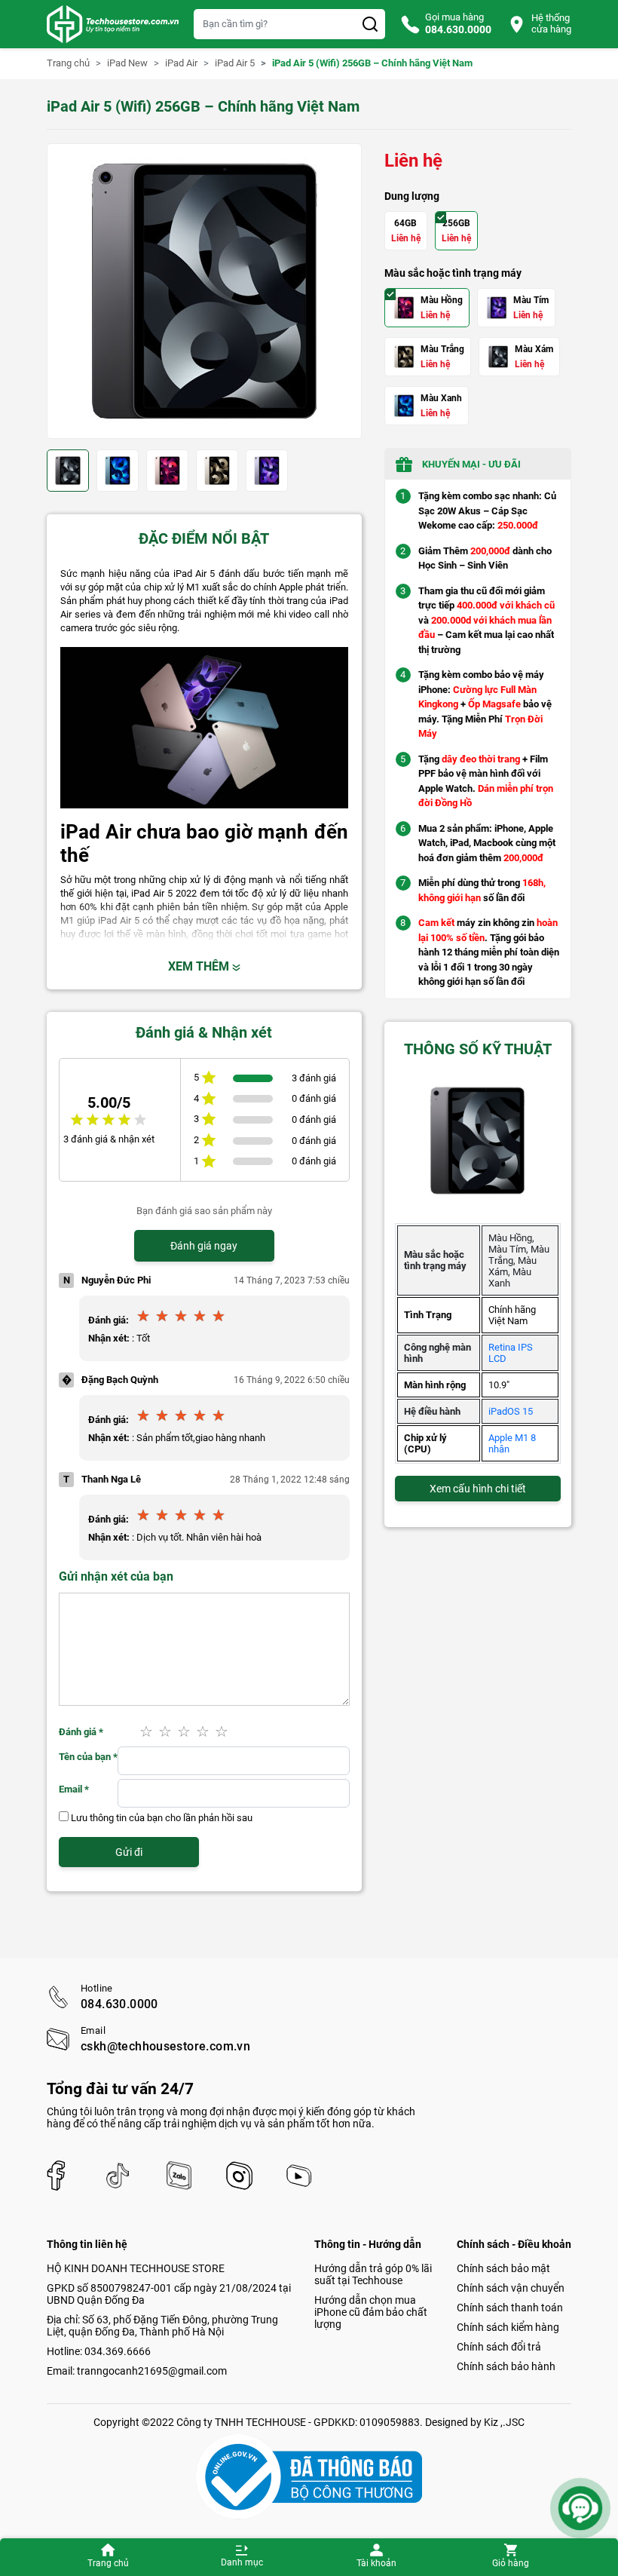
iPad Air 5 (235, 63)
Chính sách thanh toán (510, 2308)
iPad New (127, 63)
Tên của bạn (88, 1757)
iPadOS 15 (511, 1411)
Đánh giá (81, 1732)
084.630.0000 (119, 2004)
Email (74, 1789)
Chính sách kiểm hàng (508, 2327)
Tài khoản (376, 2563)
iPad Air (181, 63)
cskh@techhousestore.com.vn (165, 2047)
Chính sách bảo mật (503, 2268)
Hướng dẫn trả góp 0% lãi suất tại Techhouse (373, 2274)
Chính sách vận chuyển (511, 2288)
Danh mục (242, 2562)
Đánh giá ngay (204, 1246)
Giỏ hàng (511, 2563)
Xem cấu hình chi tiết (478, 1489)
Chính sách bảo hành (506, 2366)
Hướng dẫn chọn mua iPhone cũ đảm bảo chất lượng (371, 2312)
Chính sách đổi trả (499, 2347)
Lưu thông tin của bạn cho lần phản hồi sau (162, 1818)
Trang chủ (108, 2563)
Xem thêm (200, 966)
